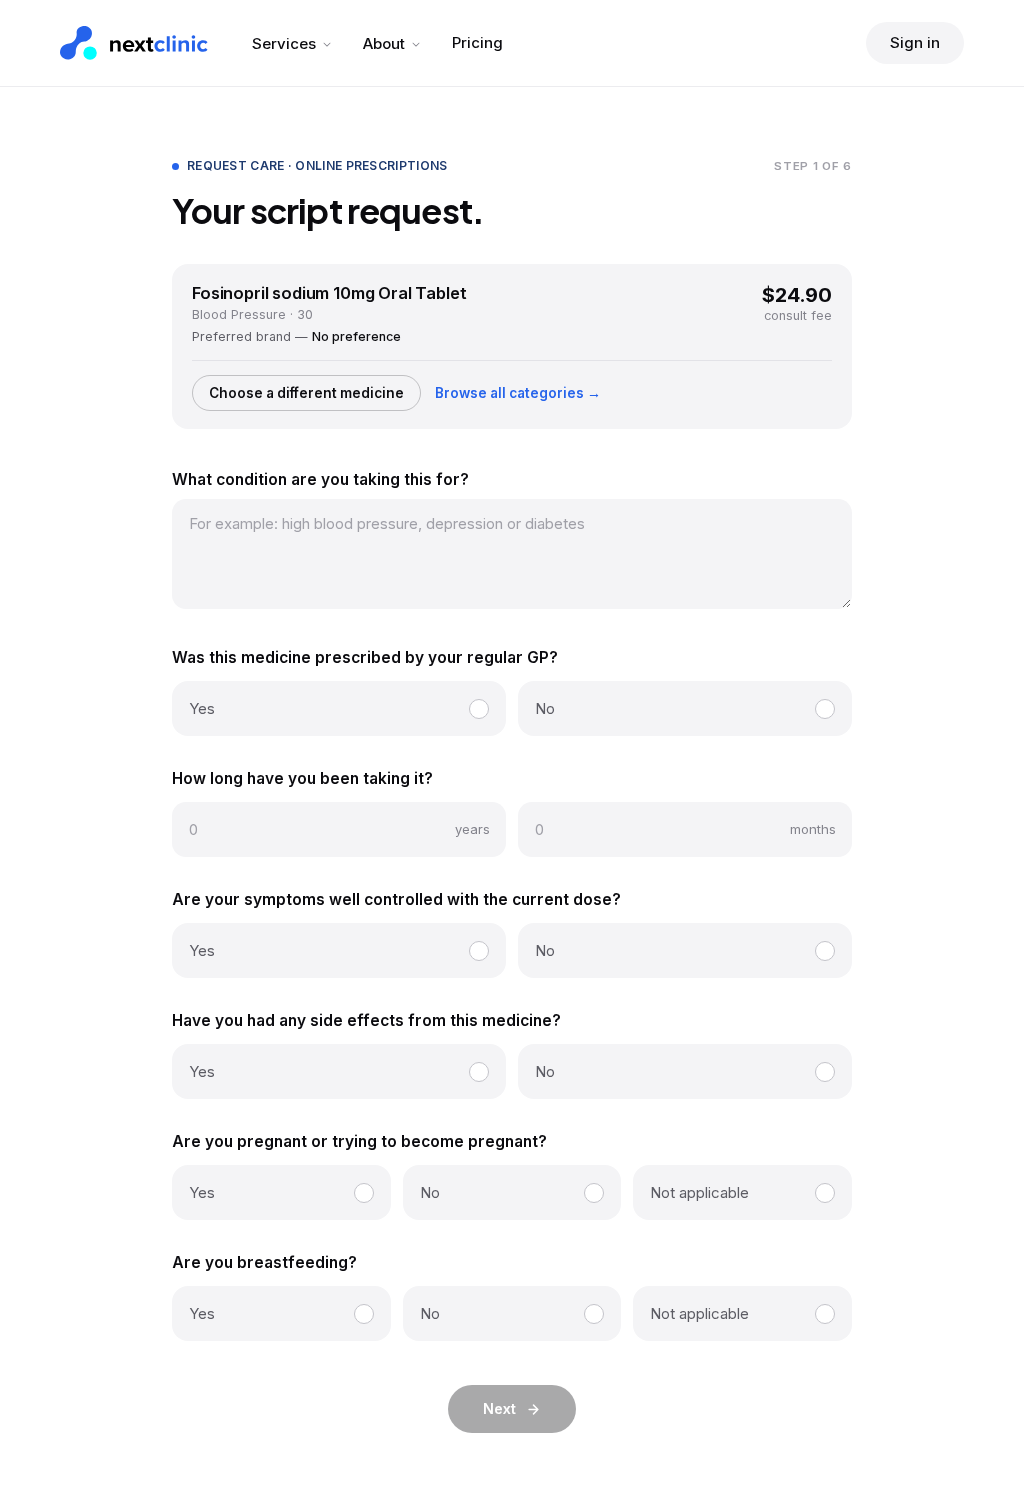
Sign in (915, 42)
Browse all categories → (518, 393)
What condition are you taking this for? (320, 479)
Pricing (477, 42)
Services (284, 43)
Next (499, 1408)
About (384, 43)
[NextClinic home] (134, 43)
